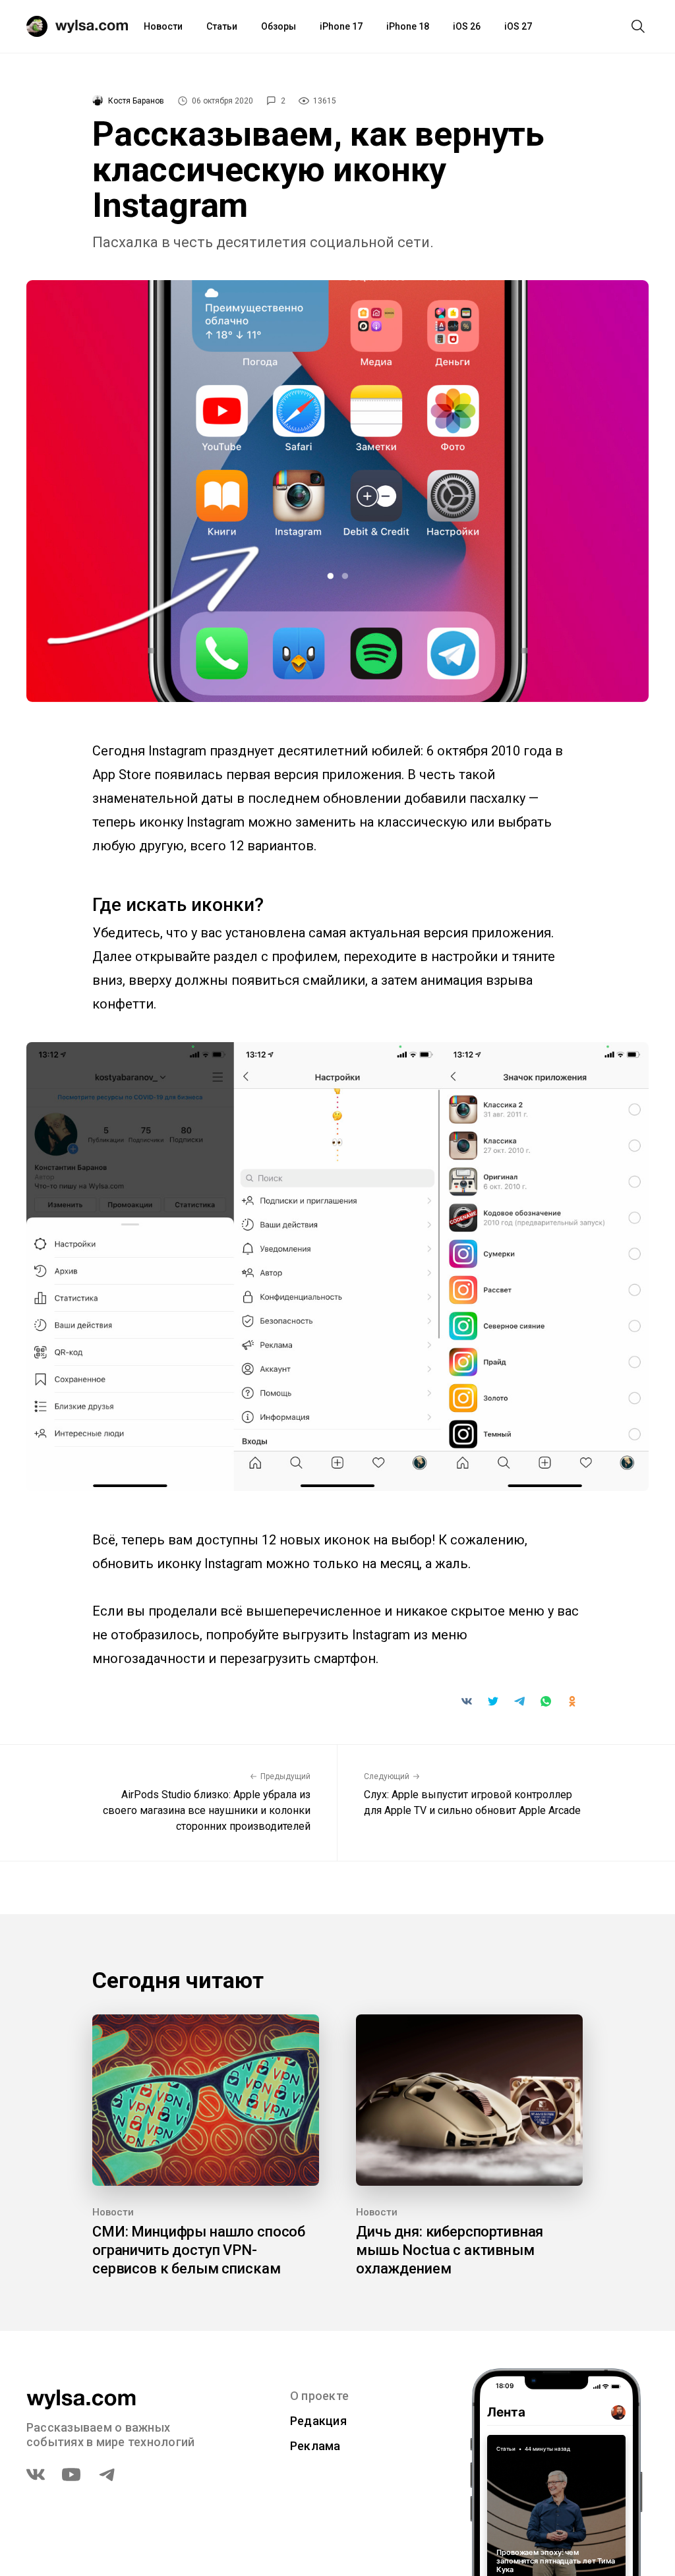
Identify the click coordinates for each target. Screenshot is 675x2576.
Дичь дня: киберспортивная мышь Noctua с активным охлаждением (450, 2250)
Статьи (222, 26)
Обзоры (279, 26)
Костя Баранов (136, 101)
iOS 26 (467, 26)
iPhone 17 (341, 26)
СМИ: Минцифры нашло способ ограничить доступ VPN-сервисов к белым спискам (199, 2250)
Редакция (318, 2421)
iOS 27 (518, 26)
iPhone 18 (408, 26)
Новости (163, 26)
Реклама (315, 2446)
